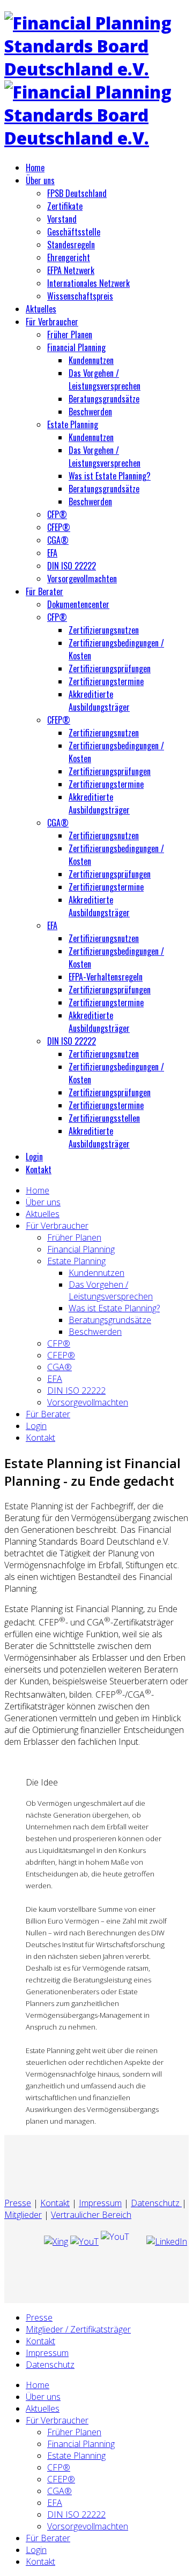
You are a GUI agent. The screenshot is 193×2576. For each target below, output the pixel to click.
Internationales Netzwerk (88, 283)
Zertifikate (65, 206)
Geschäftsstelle (74, 232)
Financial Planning (76, 347)
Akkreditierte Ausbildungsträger (99, 701)
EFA (52, 553)
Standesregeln (71, 245)
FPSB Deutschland (77, 193)
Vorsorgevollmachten (82, 579)
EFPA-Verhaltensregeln (106, 977)
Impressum (100, 2203)
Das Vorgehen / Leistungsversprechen (105, 379)
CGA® (58, 540)
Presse (18, 2203)
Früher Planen (70, 335)
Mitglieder (23, 2215)
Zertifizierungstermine (106, 681)
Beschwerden (90, 412)
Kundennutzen (91, 360)
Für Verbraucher (52, 322)
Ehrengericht (69, 257)
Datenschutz (156, 2203)
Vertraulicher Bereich (91, 2215)
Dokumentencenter (78, 604)
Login (34, 1157)
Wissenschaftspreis (80, 296)
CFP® (57, 514)
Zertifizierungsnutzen (104, 630)
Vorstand (62, 219)
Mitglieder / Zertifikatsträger (78, 2329)
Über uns (40, 180)
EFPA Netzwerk (71, 270)
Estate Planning (73, 424)
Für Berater (44, 591)
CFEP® (59, 527)
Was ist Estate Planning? (110, 476)
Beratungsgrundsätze (104, 399)
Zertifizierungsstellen (104, 1118)
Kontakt (39, 1169)
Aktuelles (41, 309)
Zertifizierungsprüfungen (110, 668)
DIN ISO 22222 (72, 566)
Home (35, 168)
